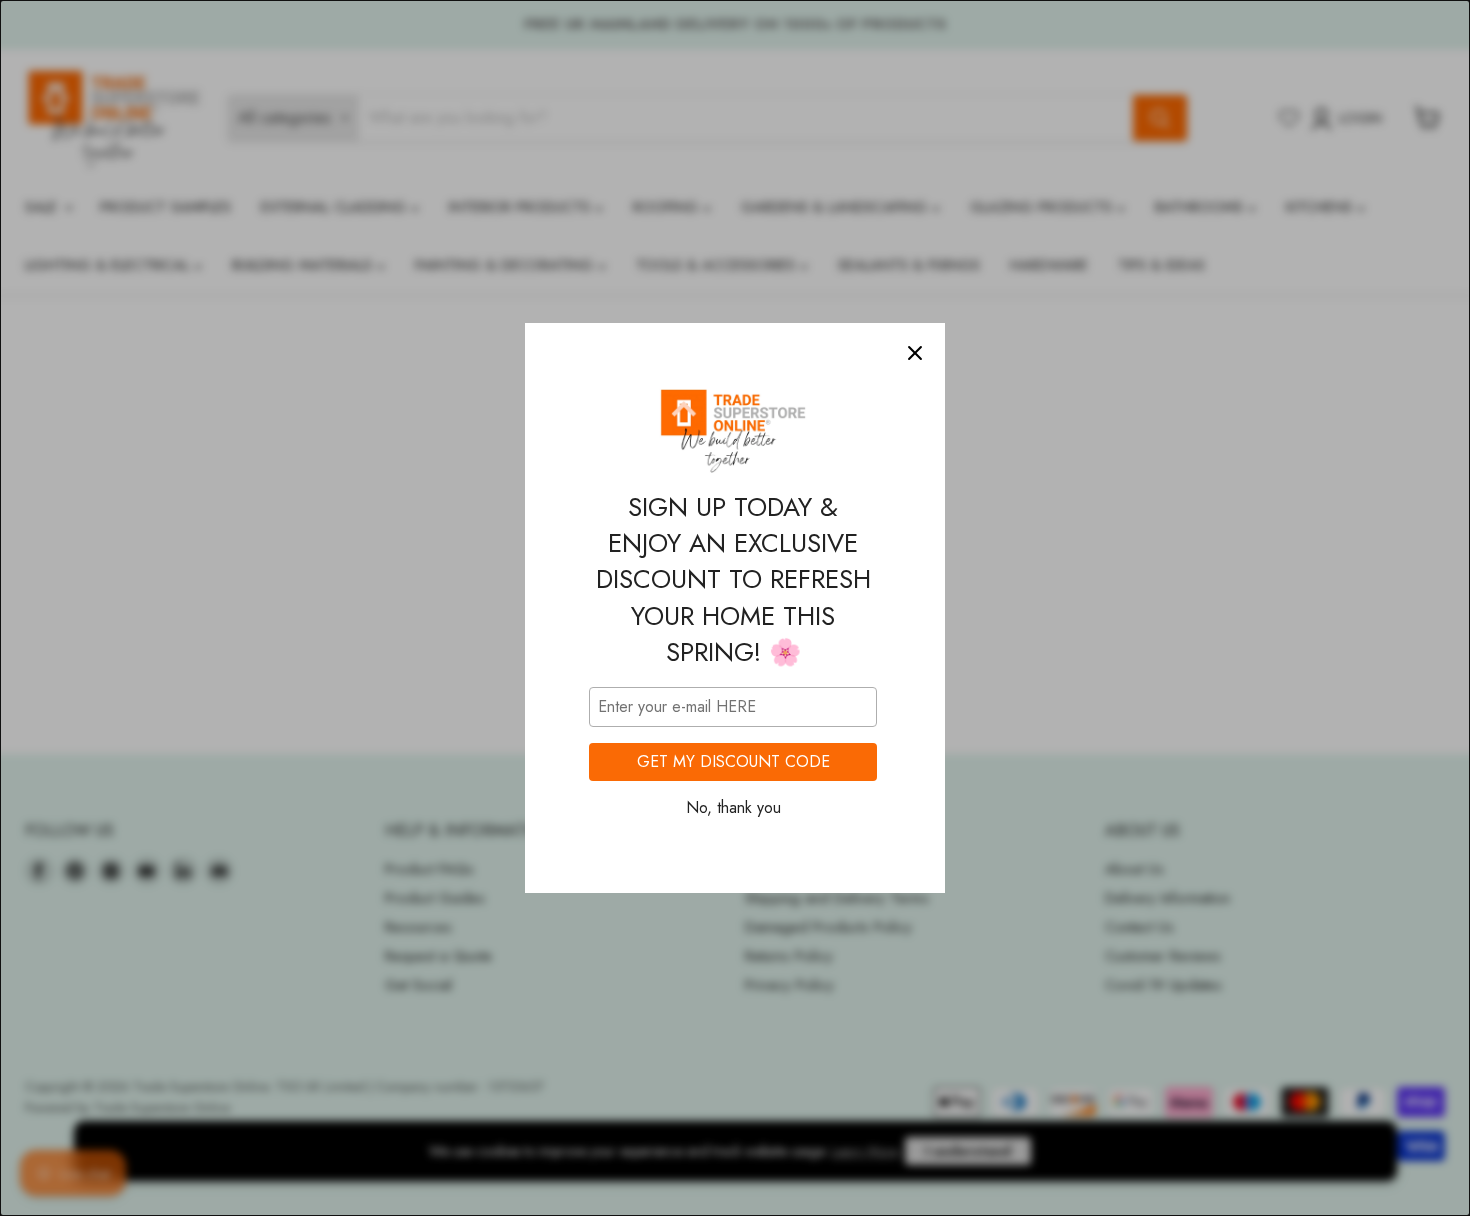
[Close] (915, 353)
